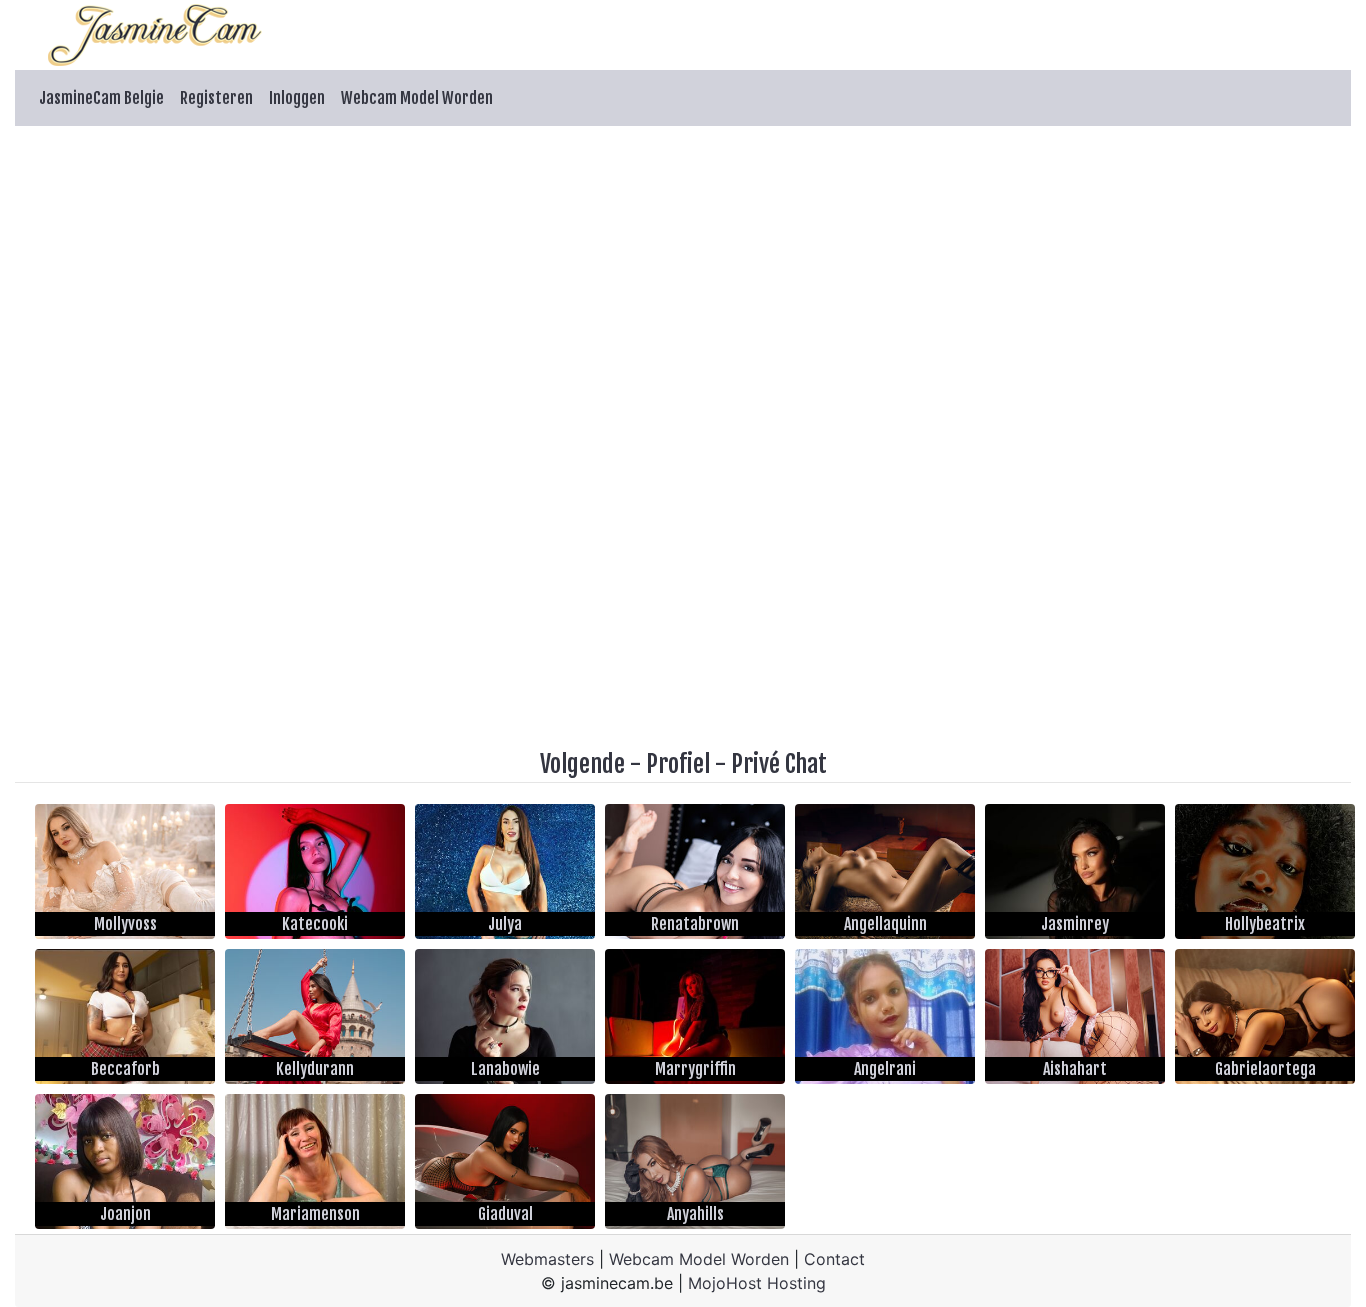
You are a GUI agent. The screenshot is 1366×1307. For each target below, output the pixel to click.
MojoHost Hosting (757, 1283)
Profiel (678, 764)
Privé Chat (779, 764)
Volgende (582, 764)
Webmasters (547, 1259)
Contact (834, 1259)
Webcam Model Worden (417, 98)
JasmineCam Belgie (101, 98)
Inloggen (297, 98)
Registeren (216, 98)
